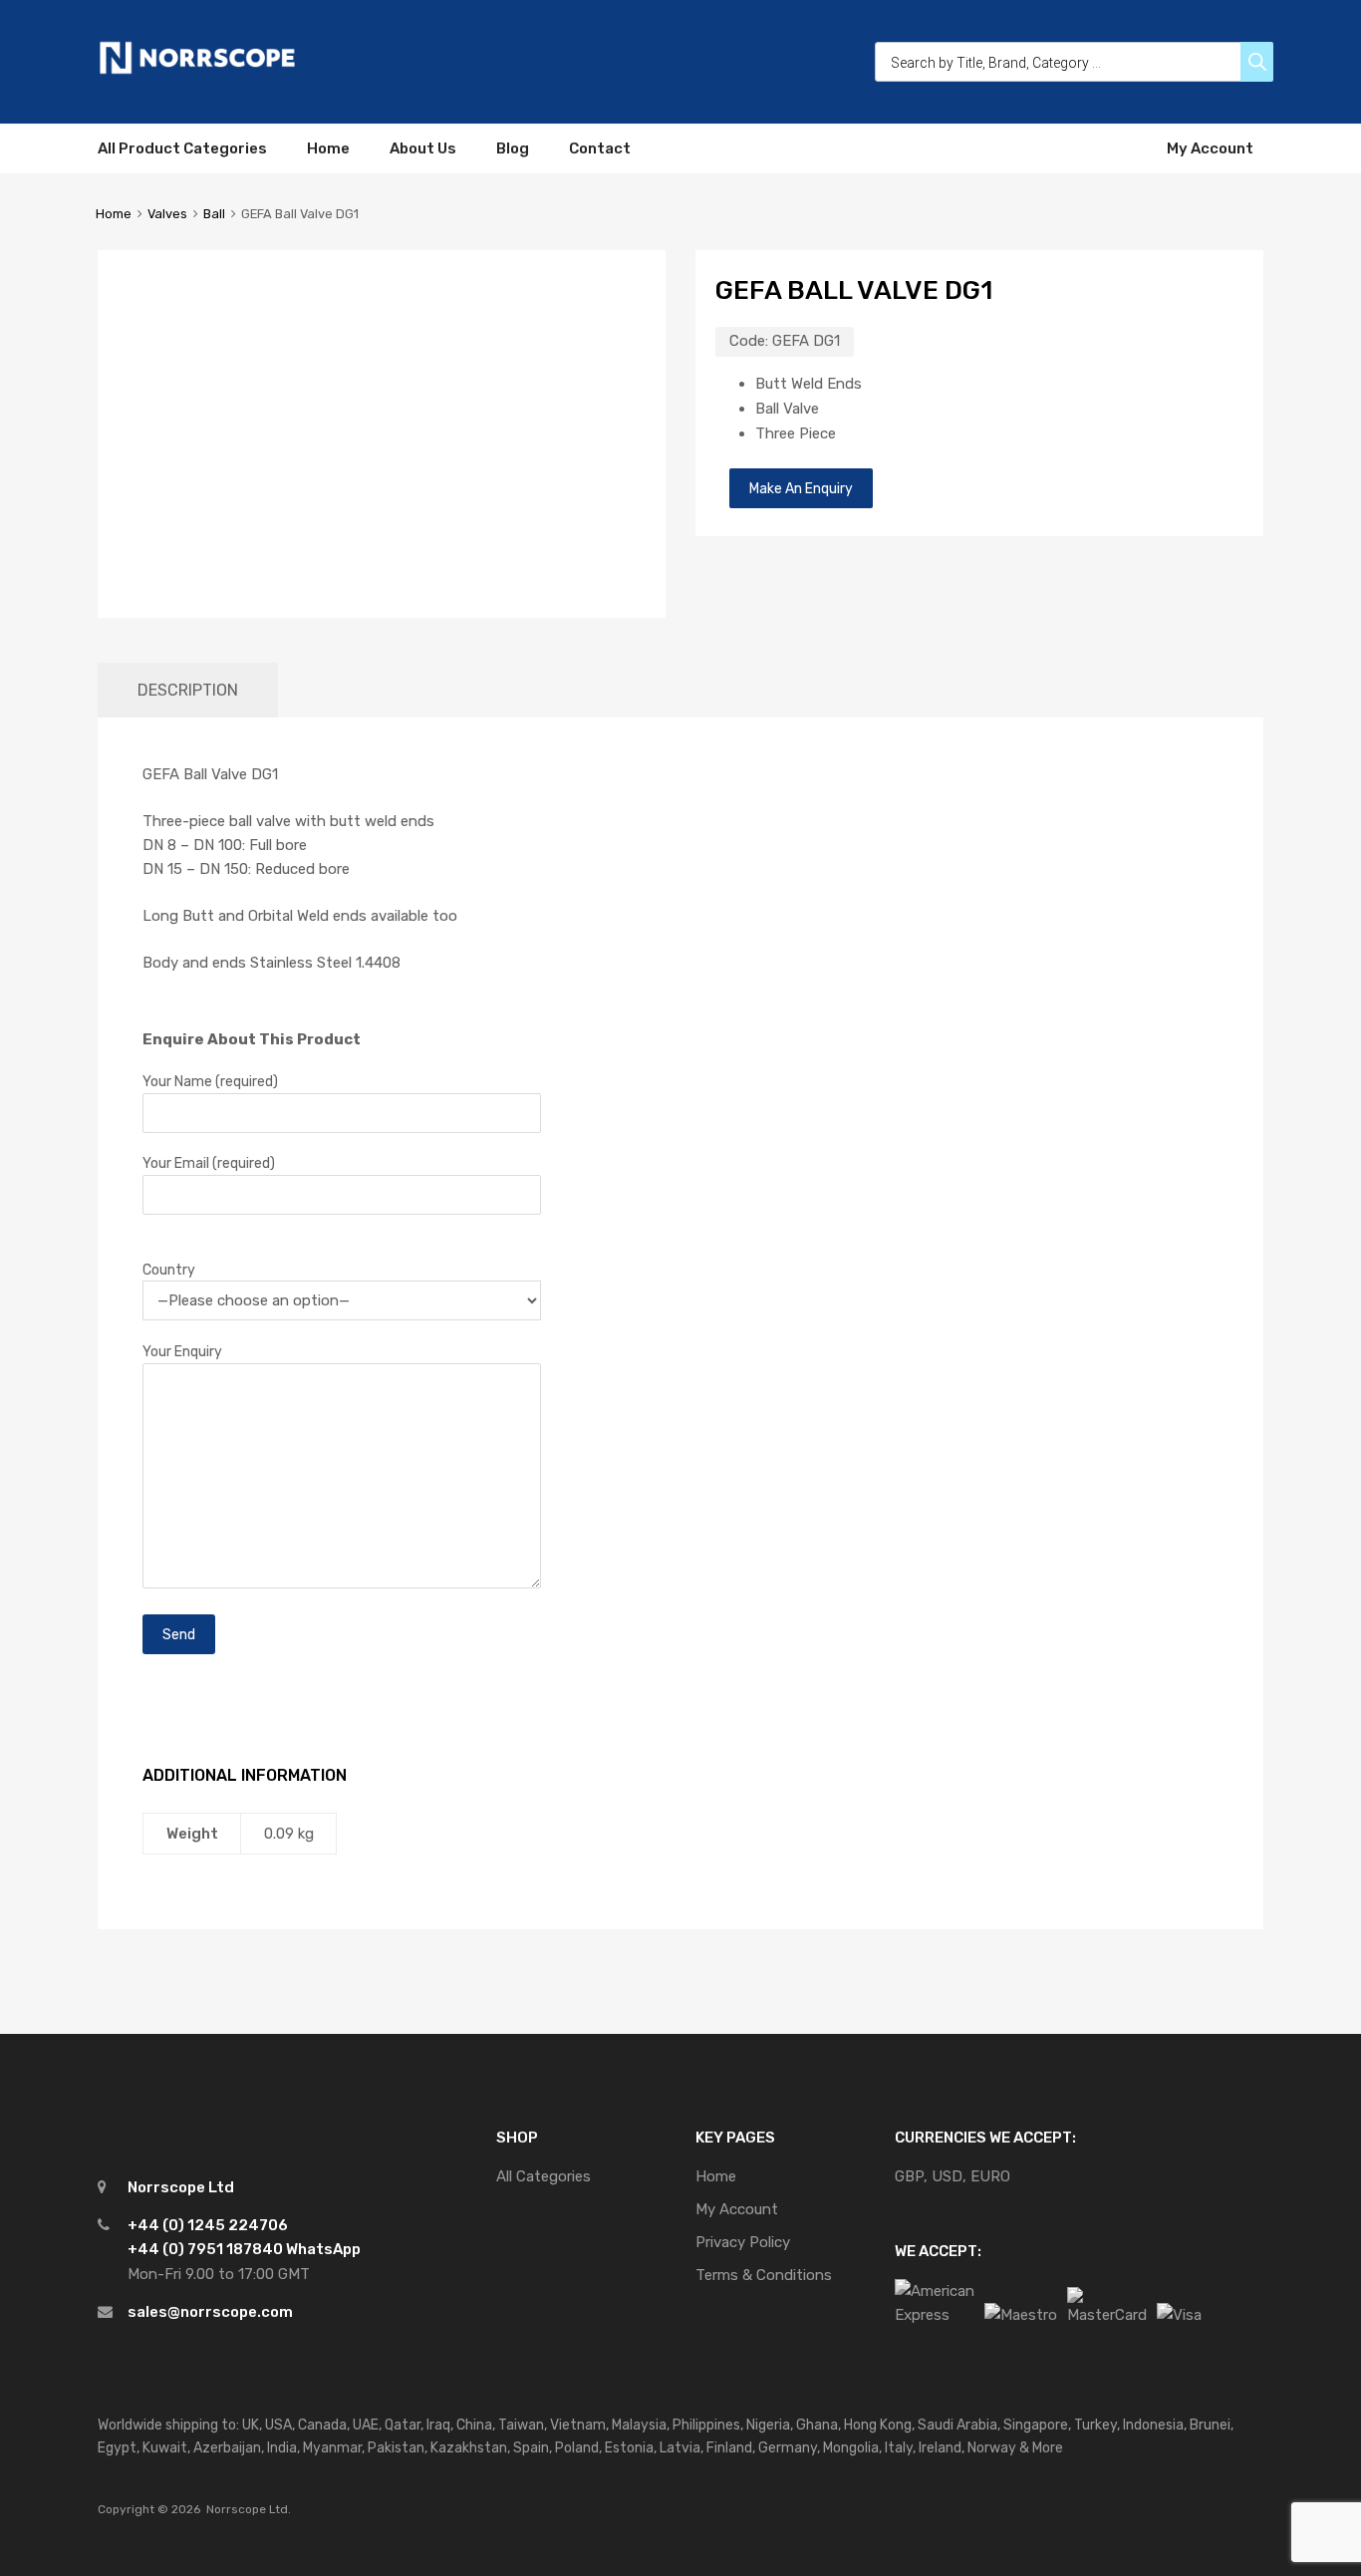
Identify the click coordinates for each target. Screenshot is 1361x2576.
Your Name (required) (210, 1081)
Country (169, 1270)
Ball (214, 214)
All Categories (544, 2176)
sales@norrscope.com (210, 2312)
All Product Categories (182, 148)
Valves (167, 214)
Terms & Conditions (764, 2275)
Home (328, 148)
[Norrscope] (197, 71)
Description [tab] (188, 690)
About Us (423, 148)
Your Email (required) (209, 1163)
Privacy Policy (743, 2242)
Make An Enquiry (801, 488)
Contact (600, 148)
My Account (1210, 148)
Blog (513, 148)
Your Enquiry (182, 1351)
